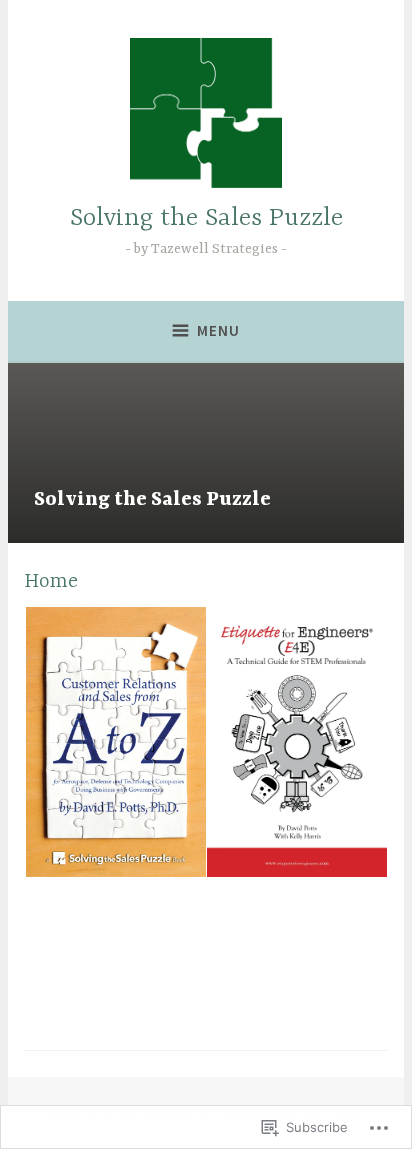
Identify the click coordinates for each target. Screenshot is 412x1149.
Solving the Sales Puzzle (206, 218)
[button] (114, 742)
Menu (218, 330)
